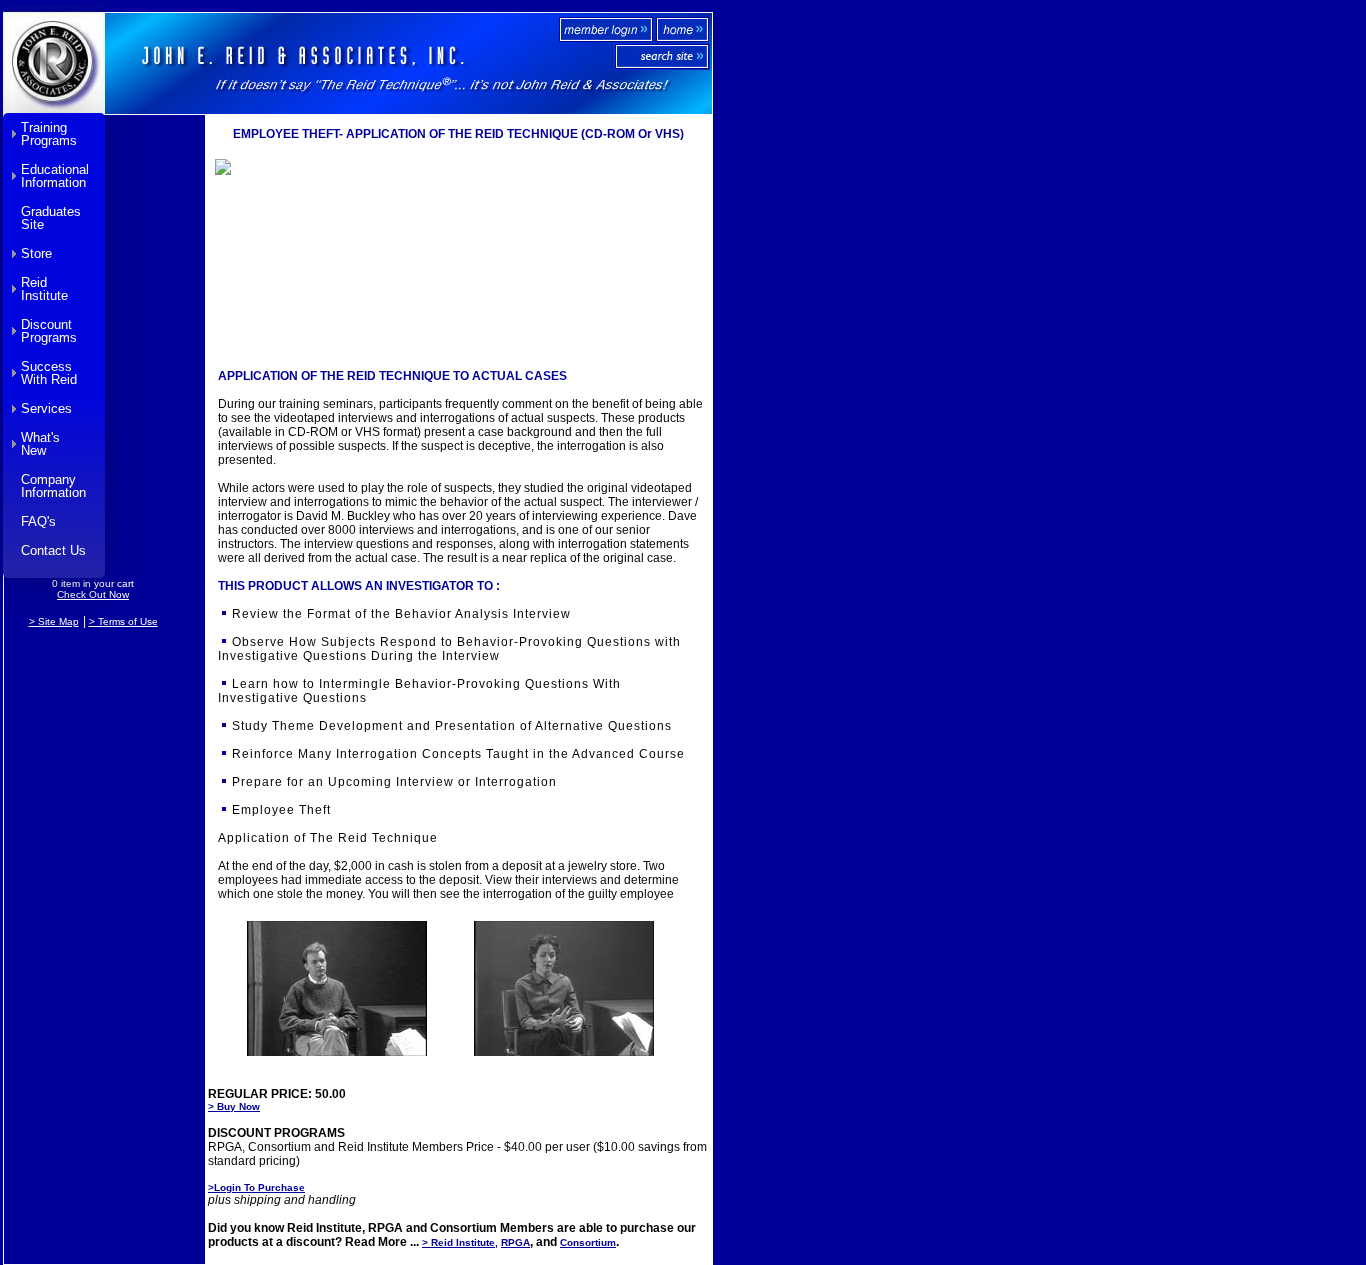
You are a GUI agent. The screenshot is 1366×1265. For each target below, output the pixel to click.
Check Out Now (93, 594)
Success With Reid (49, 373)
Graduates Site (51, 218)
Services (46, 408)
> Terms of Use (123, 621)
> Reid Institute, (460, 1242)
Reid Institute (44, 289)
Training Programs (49, 134)
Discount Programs (49, 331)
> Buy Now (234, 1106)
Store (36, 253)
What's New (40, 444)
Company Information (53, 486)
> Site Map (54, 621)
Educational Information (55, 176)
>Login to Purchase (256, 1187)
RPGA (515, 1242)
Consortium (588, 1242)
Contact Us (53, 550)
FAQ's (38, 521)
